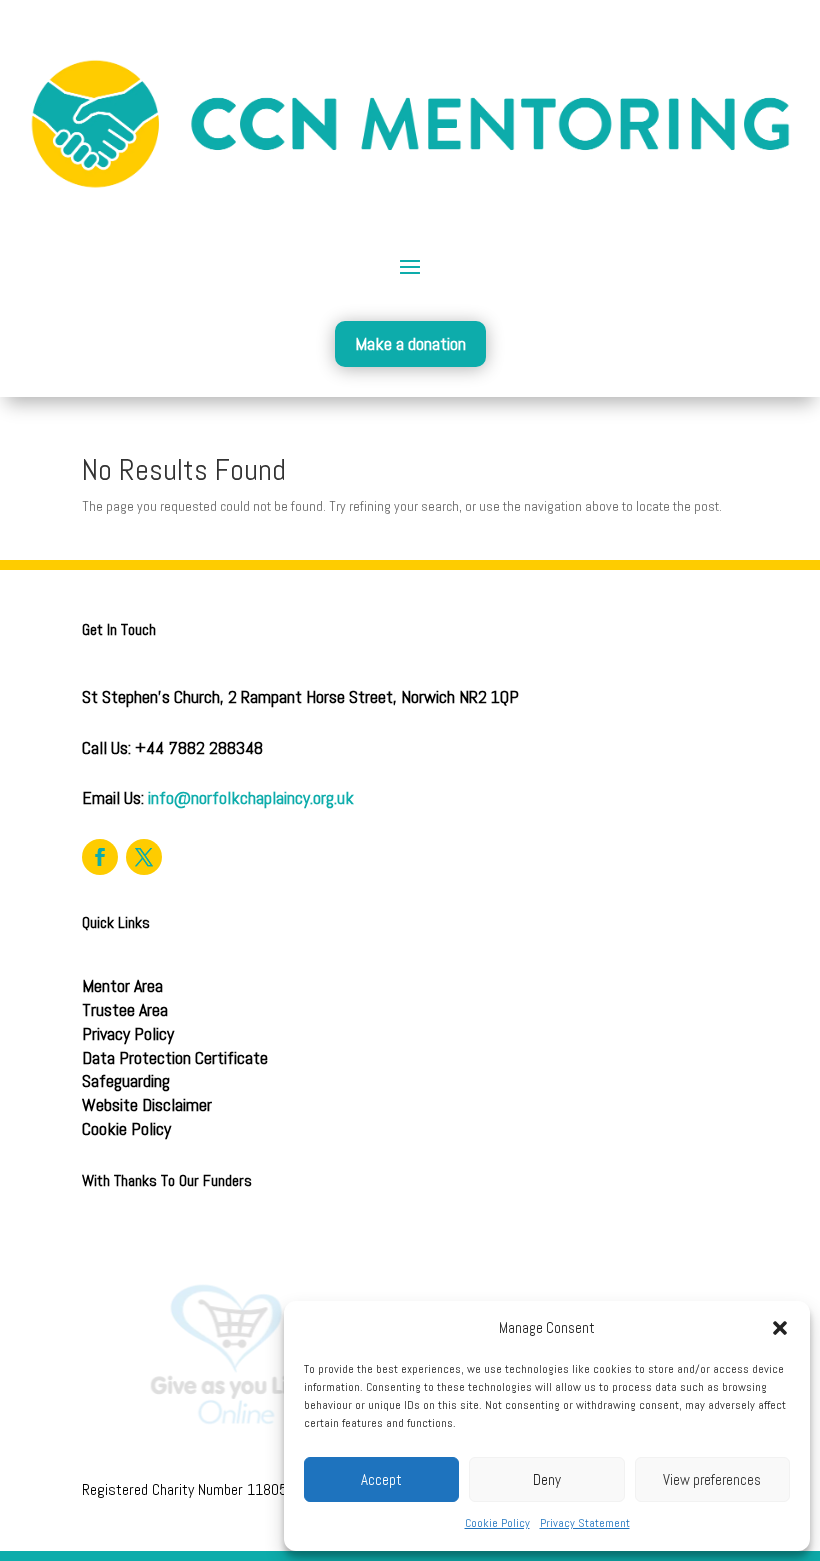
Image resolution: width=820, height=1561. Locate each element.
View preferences (712, 1479)
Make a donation (410, 343)
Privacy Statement (585, 1523)
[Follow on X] (144, 857)
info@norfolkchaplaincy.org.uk (251, 797)
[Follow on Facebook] (100, 857)
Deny (547, 1479)
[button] (780, 1328)
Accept (381, 1479)
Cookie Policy (497, 1523)
